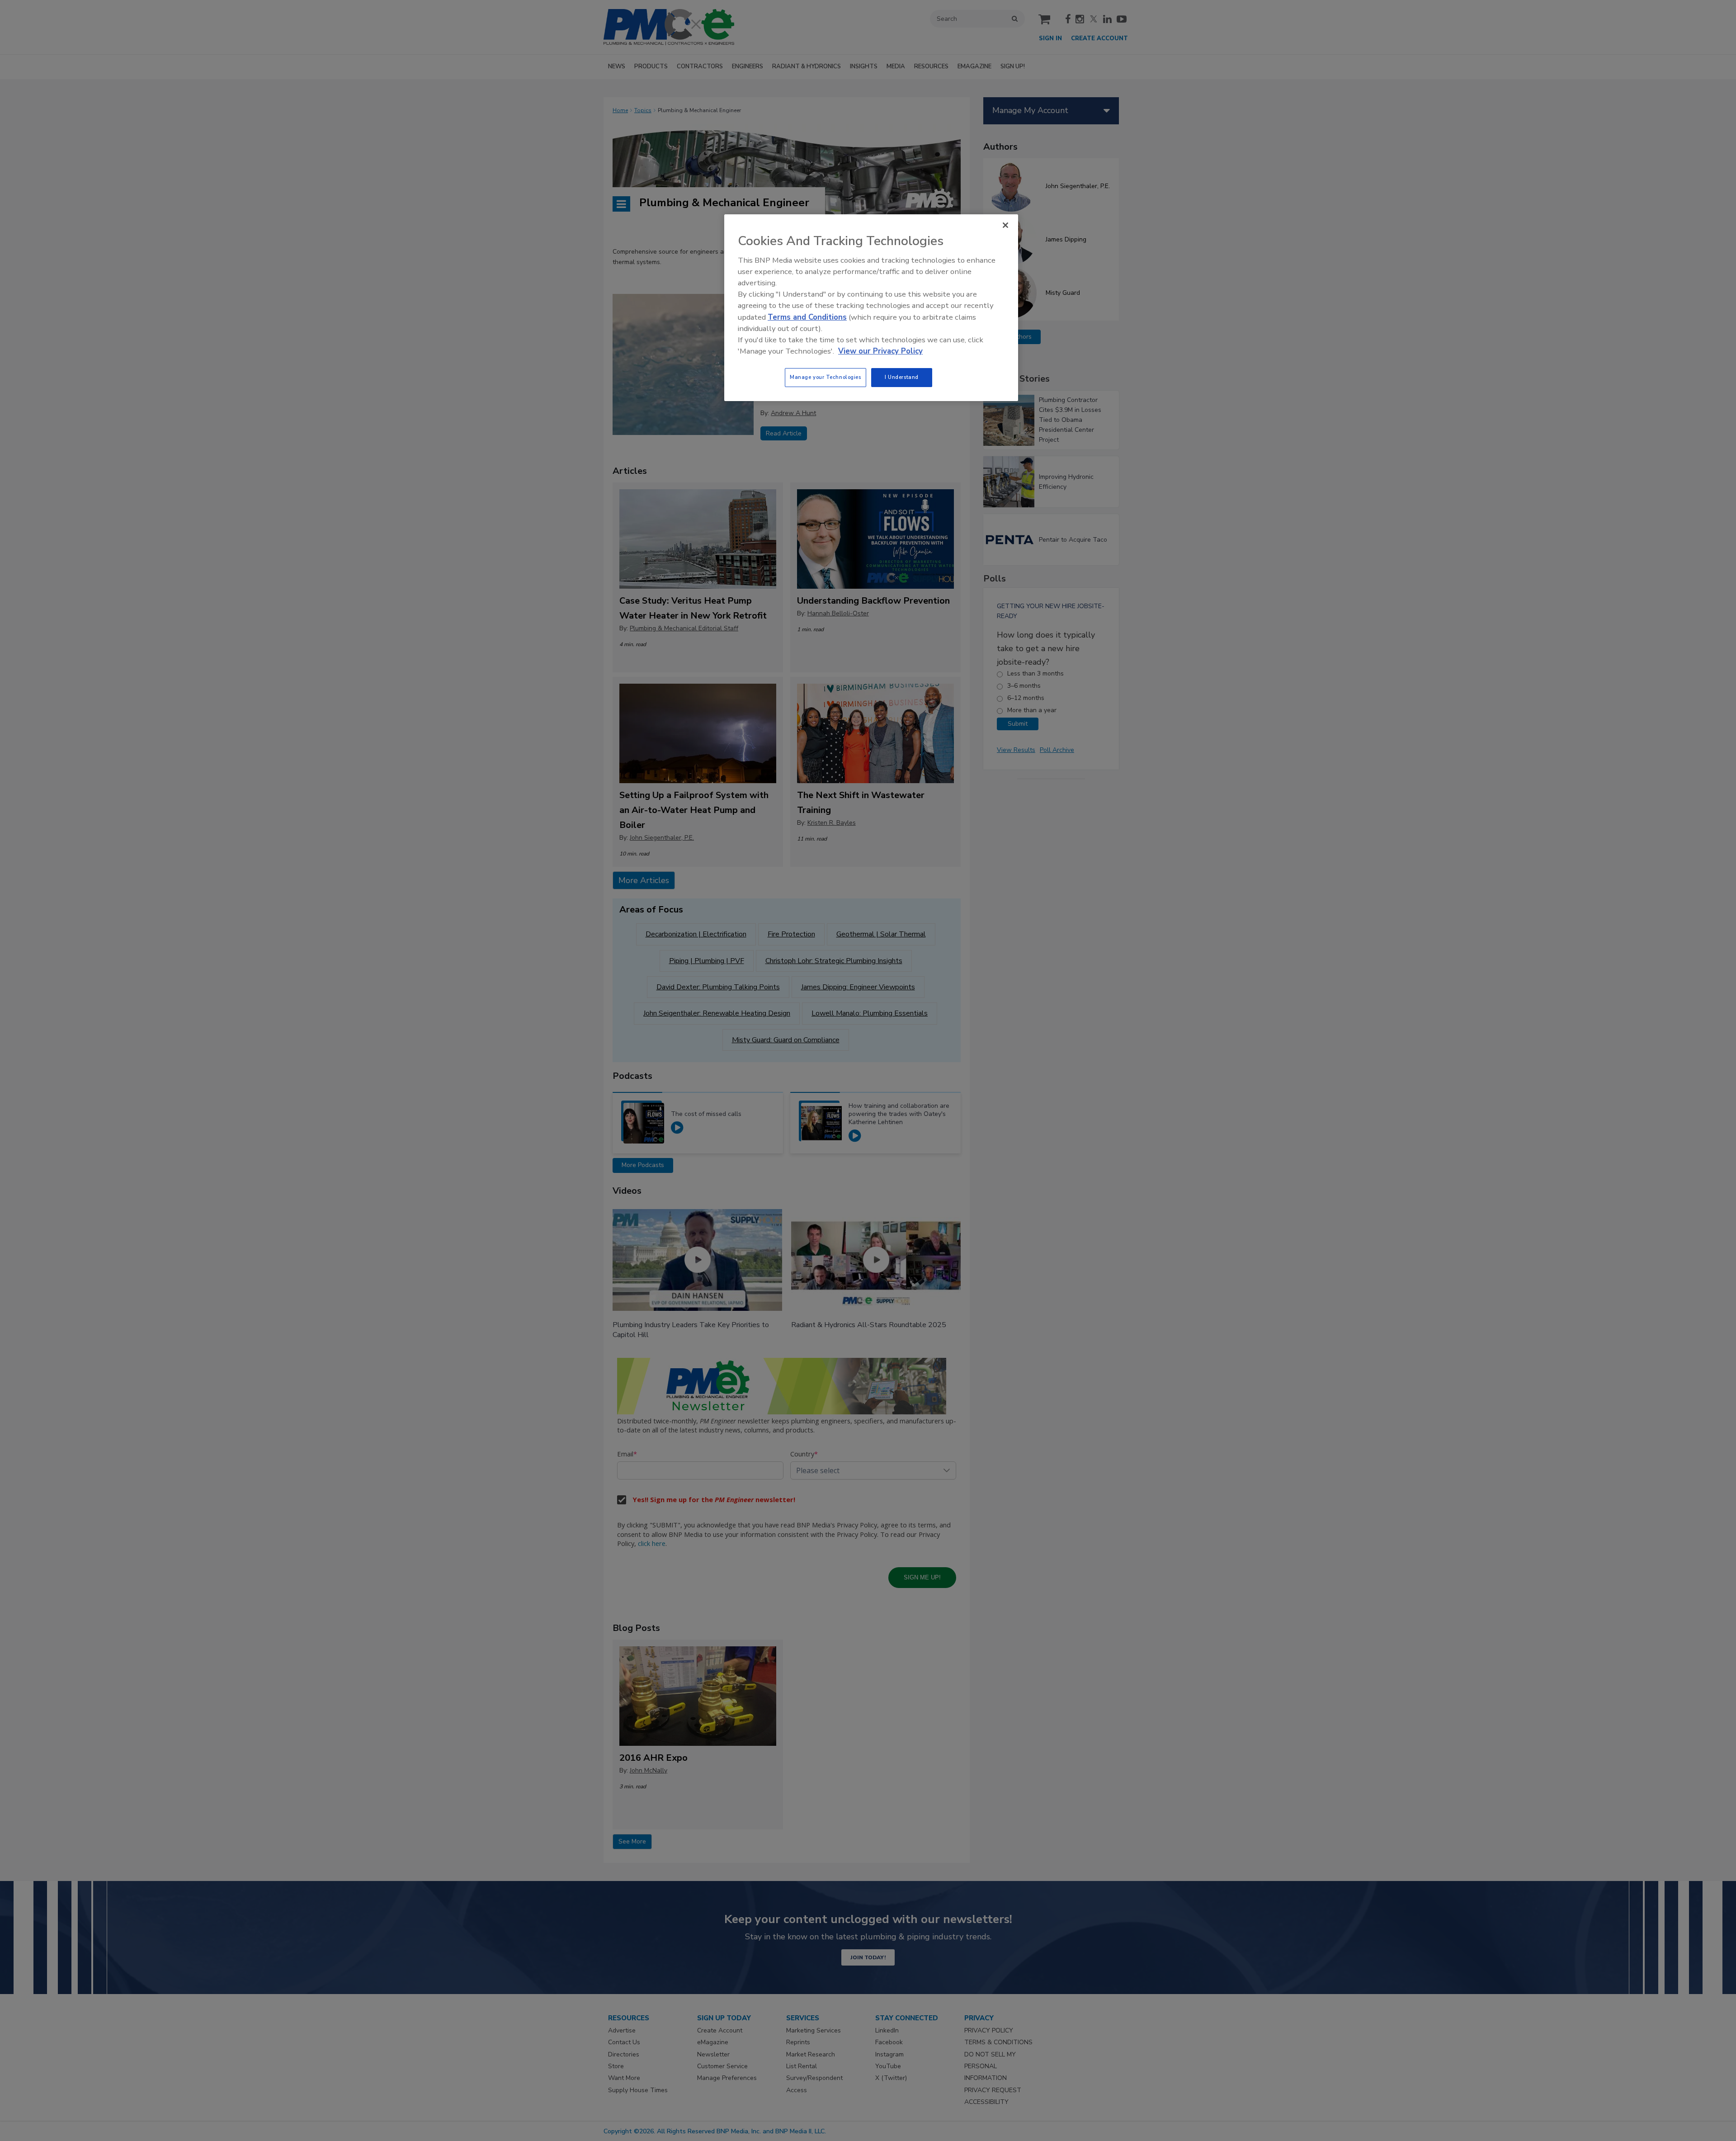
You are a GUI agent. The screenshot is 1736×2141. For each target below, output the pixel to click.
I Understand (902, 377)
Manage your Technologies (826, 377)
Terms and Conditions (807, 317)
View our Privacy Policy (880, 351)
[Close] (1005, 225)
